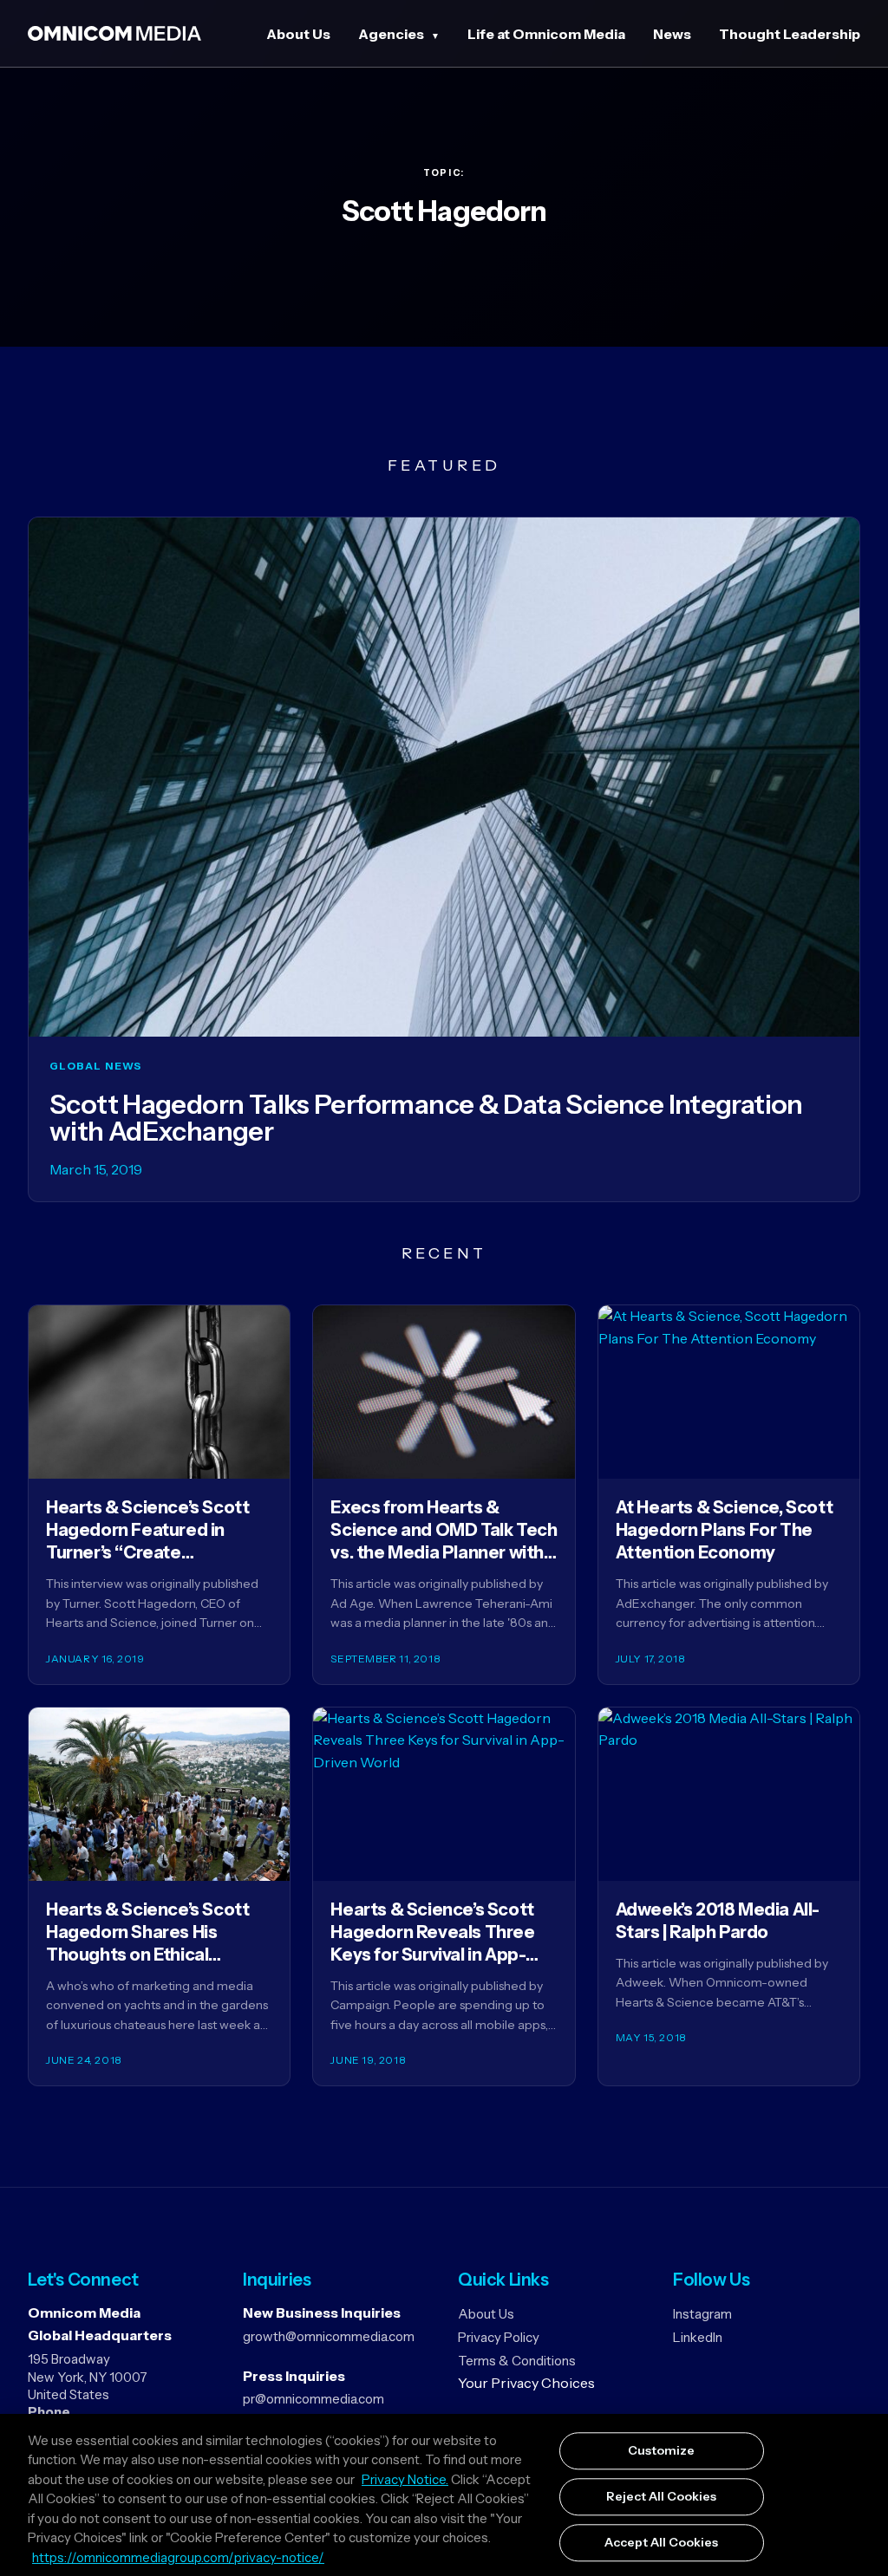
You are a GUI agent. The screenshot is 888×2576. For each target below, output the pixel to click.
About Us (298, 34)
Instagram (702, 2314)
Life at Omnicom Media (546, 34)
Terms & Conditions (517, 2361)
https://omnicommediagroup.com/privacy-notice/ (178, 2557)
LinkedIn (698, 2337)
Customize (661, 2451)
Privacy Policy (499, 2337)
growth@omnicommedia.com (329, 2336)
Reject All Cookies (661, 2496)
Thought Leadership (790, 34)
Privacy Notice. (405, 2479)
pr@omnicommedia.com (313, 2399)
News (672, 34)
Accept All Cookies (661, 2542)
